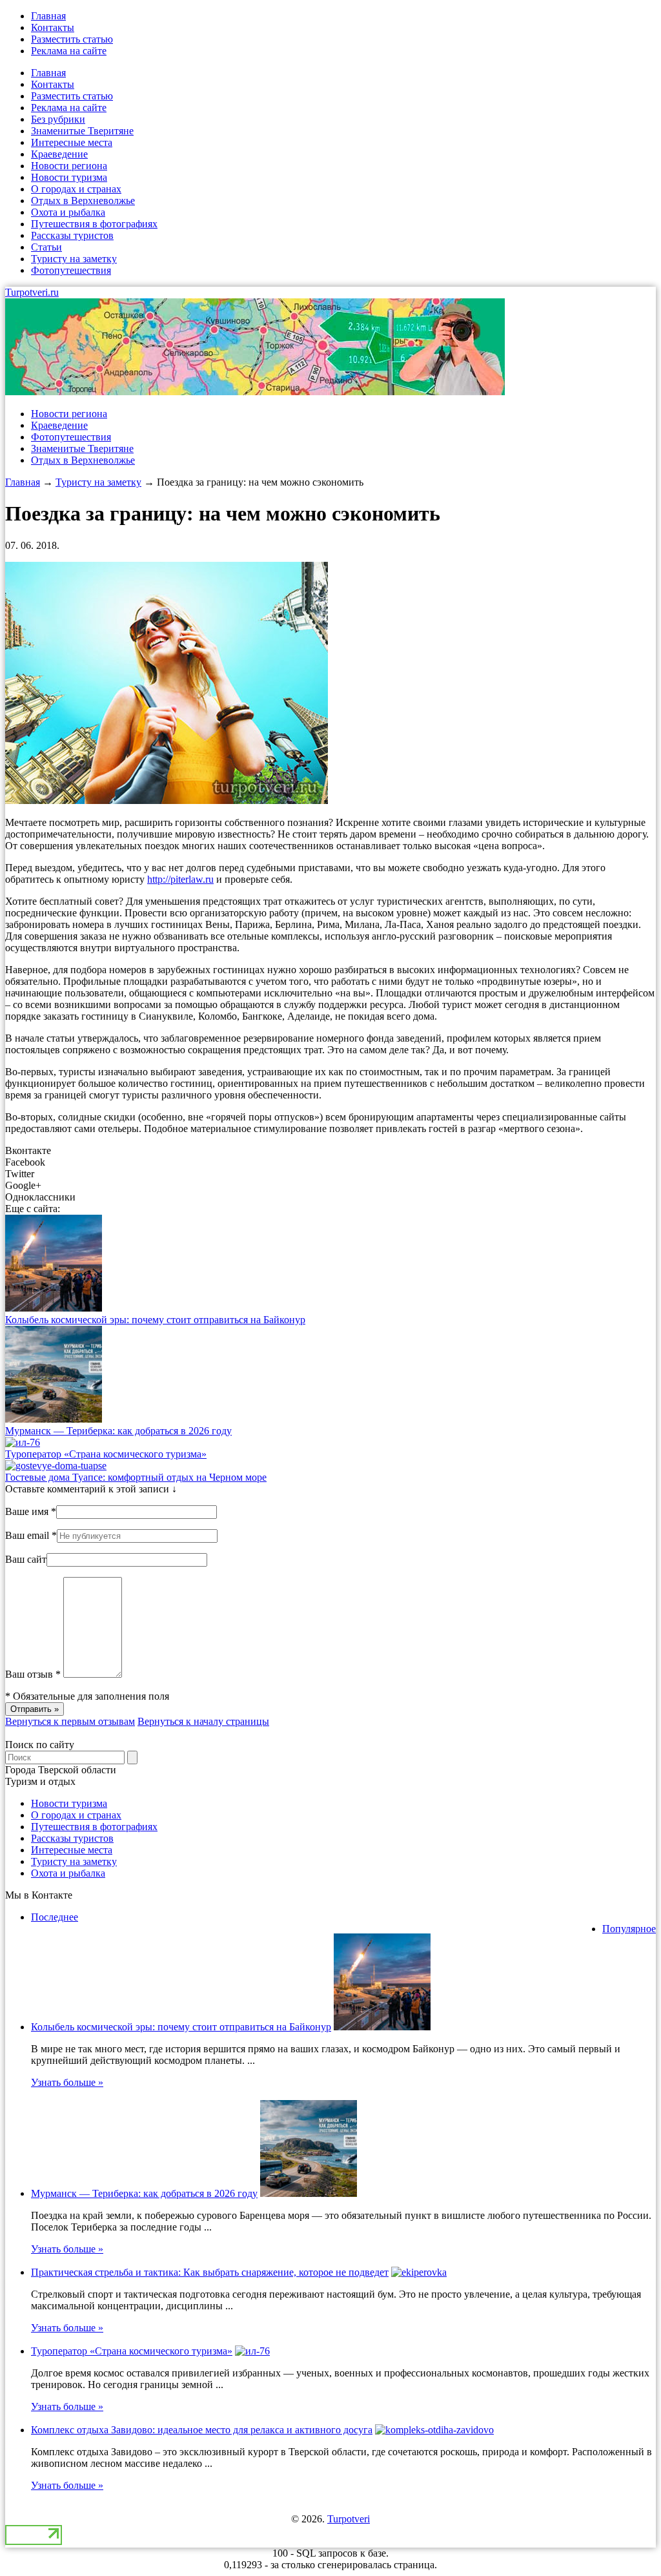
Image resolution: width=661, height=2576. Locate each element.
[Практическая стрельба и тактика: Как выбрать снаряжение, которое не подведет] (419, 2272)
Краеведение (59, 154)
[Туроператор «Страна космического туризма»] (23, 1442)
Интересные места (72, 142)
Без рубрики (58, 119)
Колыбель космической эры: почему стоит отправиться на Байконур (155, 1320)
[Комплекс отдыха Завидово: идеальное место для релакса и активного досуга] (434, 2430)
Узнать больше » (67, 2082)
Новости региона (69, 166)
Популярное (629, 1929)
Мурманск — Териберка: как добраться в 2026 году (118, 1431)
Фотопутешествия (71, 270)
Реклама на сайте (69, 51)
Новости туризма (69, 177)
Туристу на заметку (74, 259)
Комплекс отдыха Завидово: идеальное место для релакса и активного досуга (202, 2430)
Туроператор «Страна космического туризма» (106, 1454)
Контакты (53, 27)
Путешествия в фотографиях (94, 224)
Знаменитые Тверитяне (82, 131)
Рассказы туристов (72, 235)
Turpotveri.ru (32, 292)
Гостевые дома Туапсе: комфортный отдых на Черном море (136, 1477)
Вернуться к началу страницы (203, 1721)
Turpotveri (349, 2519)
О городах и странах (76, 189)
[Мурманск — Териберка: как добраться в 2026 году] (54, 1419)
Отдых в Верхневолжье (83, 201)
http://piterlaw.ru (180, 879)
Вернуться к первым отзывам (70, 1721)
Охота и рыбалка (68, 212)
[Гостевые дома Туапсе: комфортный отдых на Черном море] (56, 1466)
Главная (48, 16)
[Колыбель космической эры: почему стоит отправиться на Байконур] (54, 1308)
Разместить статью (72, 39)
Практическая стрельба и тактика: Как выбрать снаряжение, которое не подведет (210, 2272)
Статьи (46, 247)
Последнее (55, 1917)
